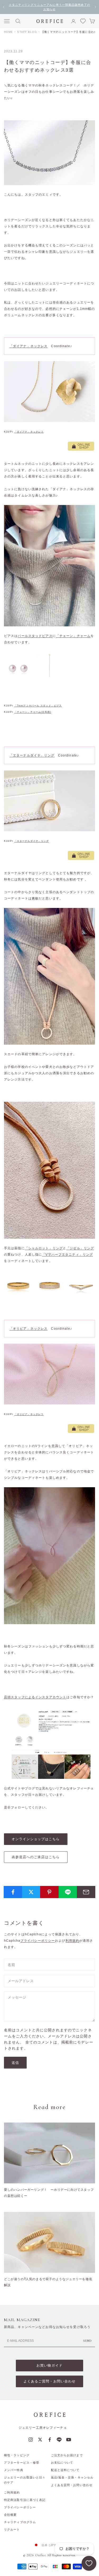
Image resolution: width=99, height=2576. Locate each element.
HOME (8, 32)
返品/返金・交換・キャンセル (72, 2477)
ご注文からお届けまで (67, 2455)
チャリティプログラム (20, 2522)
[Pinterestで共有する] (49, 1892)
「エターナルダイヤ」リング (32, 755)
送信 (15, 2063)
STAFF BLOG (27, 32)
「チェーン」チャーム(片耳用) (33, 712)
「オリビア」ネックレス (29, 1329)
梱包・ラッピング (17, 2455)
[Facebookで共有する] (13, 1892)
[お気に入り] (89, 2563)
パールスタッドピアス (35, 636)
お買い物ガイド (49, 2365)
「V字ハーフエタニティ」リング (67, 1255)
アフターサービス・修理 (22, 2463)
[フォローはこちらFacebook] (50, 2440)
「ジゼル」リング (80, 1248)
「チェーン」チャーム (73, 636)
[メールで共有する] (86, 1892)
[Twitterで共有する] (31, 1892)
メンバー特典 (14, 2470)
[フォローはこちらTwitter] (40, 2440)
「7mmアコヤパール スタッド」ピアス (38, 706)
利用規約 (72, 1941)
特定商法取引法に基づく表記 (25, 2500)
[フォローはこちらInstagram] (31, 2440)
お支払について (62, 2463)
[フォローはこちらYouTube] (69, 2440)
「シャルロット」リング (44, 1248)
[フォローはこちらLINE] (59, 2440)
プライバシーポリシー (38, 1941)
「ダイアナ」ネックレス (29, 346)
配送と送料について (65, 2470)
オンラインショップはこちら (36, 1839)
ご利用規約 (12, 2492)
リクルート (12, 2529)
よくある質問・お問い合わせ (72, 2485)
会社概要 (10, 2515)
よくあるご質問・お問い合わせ (49, 2381)
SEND (88, 2341)
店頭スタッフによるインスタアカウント (35, 1697)
